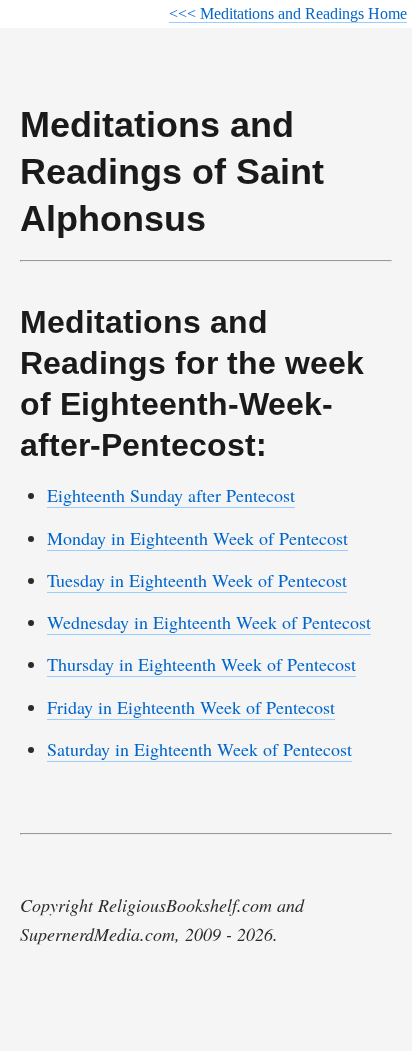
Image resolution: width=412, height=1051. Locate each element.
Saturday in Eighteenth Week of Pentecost (199, 749)
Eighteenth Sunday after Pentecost (171, 495)
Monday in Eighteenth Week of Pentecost (197, 538)
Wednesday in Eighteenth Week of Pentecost (209, 622)
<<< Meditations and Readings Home (288, 13)
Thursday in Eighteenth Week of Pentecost (201, 664)
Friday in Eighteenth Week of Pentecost (191, 707)
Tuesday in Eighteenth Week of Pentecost (197, 580)
